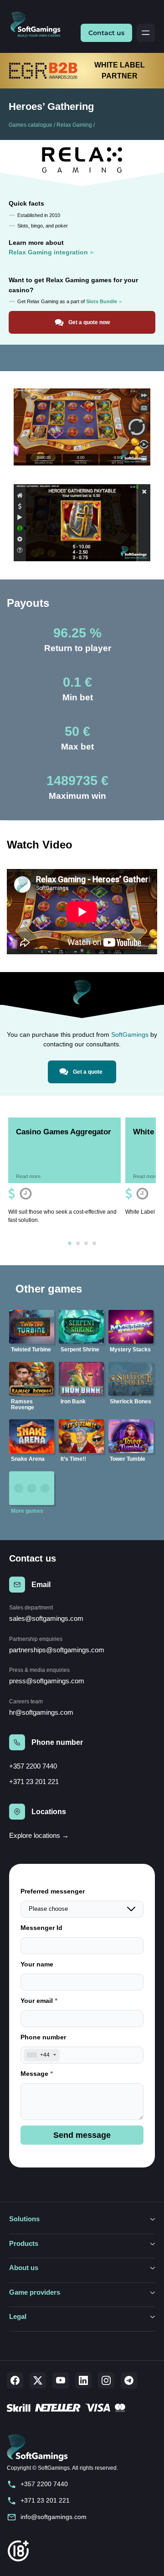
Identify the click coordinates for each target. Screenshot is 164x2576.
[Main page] (39, 25)
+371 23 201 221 (34, 1782)
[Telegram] (129, 2380)
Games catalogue (31, 125)
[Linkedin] (83, 2380)
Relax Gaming (74, 125)
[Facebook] (15, 2380)
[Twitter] (38, 2380)
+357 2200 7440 (33, 1766)
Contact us (106, 33)
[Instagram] (106, 2380)
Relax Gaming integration (48, 252)
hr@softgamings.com (41, 1712)
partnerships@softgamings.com (57, 1650)
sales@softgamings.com (46, 1618)
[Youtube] (61, 2380)
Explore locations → (39, 1835)
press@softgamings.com (47, 1681)
